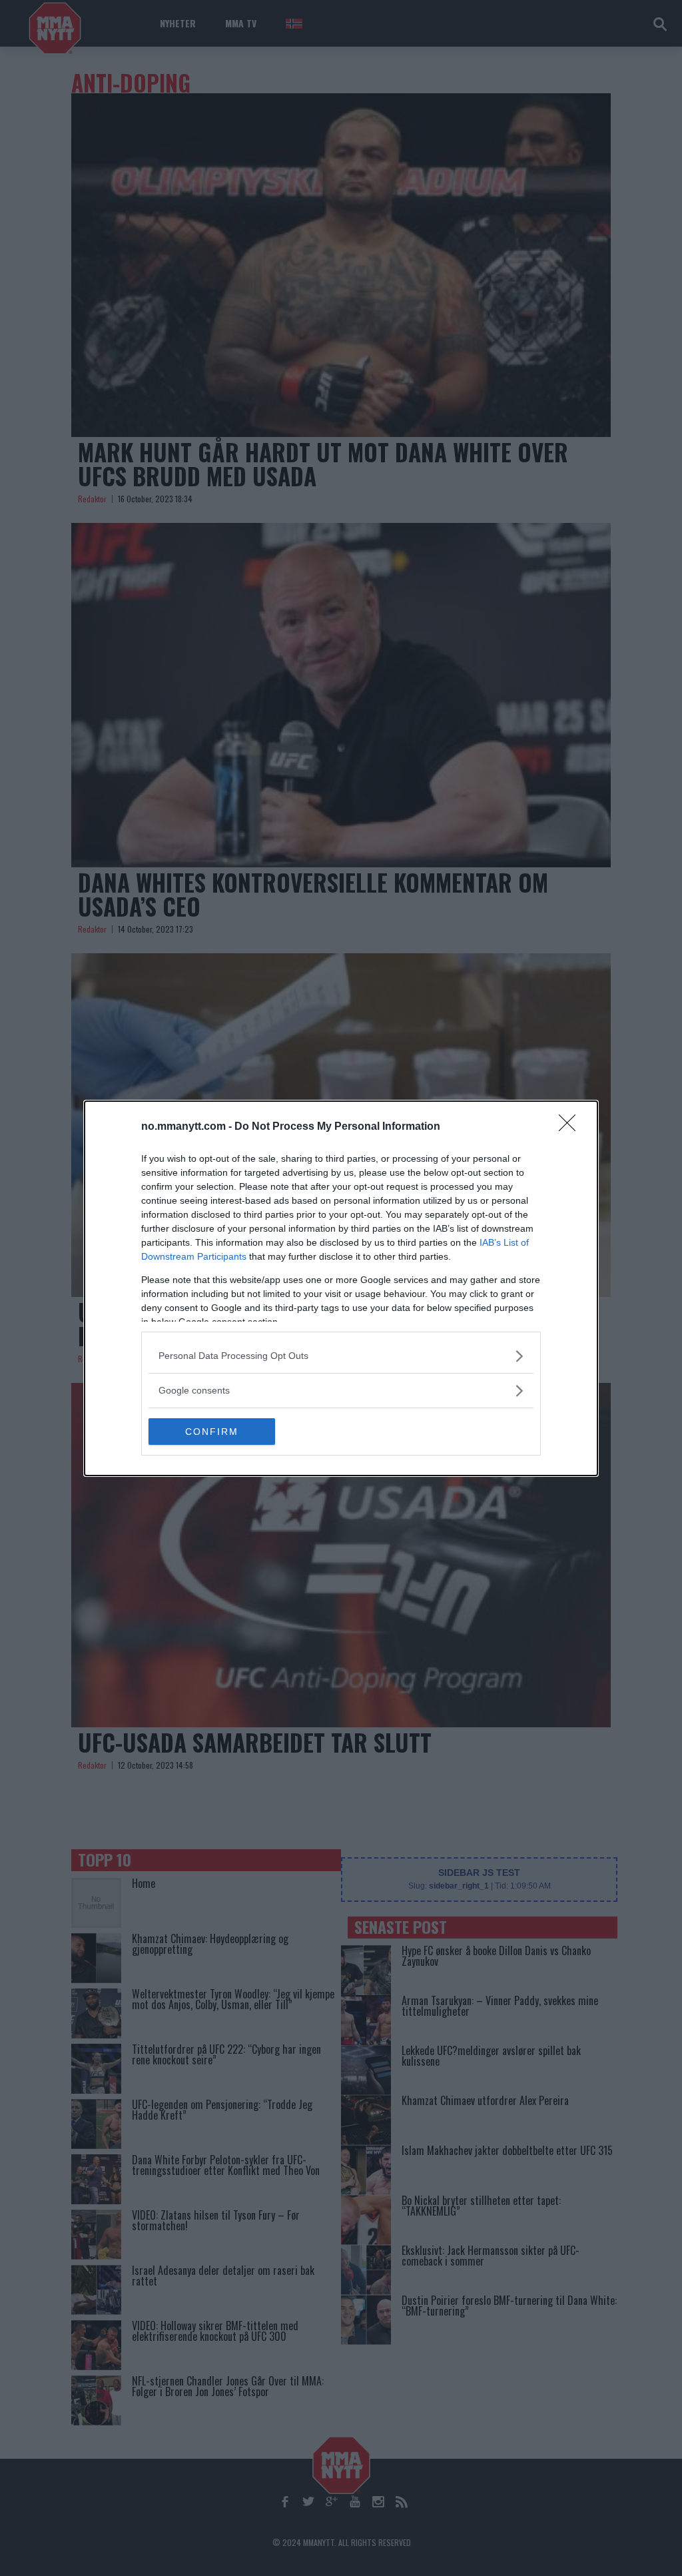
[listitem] (341, 1356)
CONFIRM (212, 1432)
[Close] (571, 1127)
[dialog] (341, 1288)
